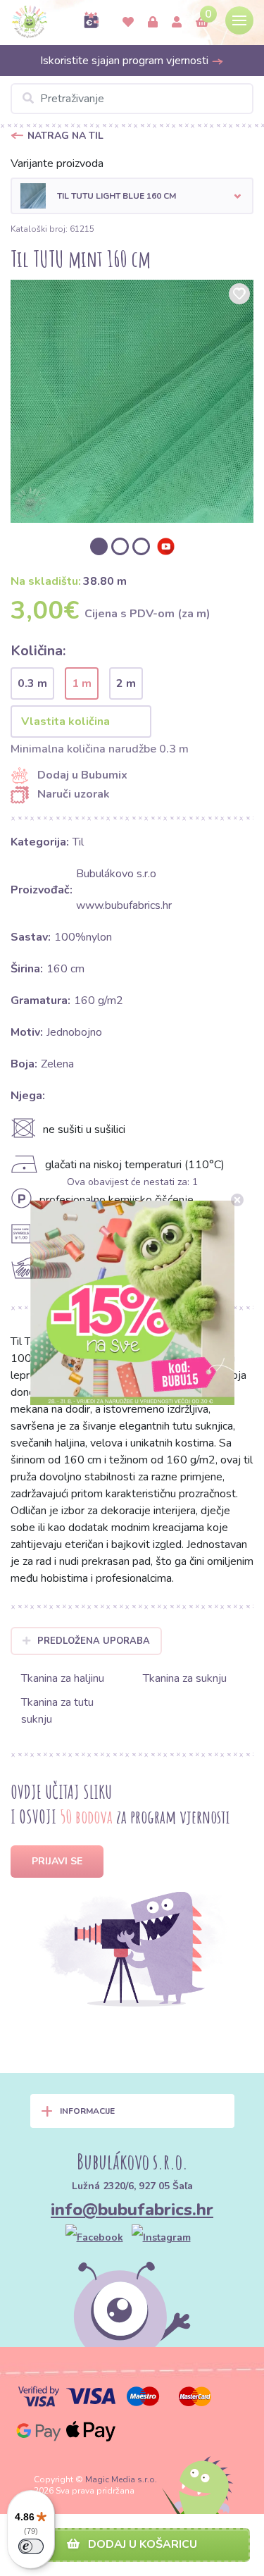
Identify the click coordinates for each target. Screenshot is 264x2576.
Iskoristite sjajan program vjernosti (126, 61)
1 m (82, 683)
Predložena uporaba (94, 1641)
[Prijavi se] (153, 23)
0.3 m (32, 683)
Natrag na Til (65, 136)
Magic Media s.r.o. (121, 2479)
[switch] (31, 2546)
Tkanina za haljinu (63, 1678)
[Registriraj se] (177, 23)
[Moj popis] (128, 23)
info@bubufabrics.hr (132, 2210)
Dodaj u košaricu (141, 2544)
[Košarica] (202, 23)
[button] (132, 196)
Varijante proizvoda (57, 163)
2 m (126, 683)
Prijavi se (57, 1861)
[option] (132, 401)
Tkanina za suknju (185, 1678)
